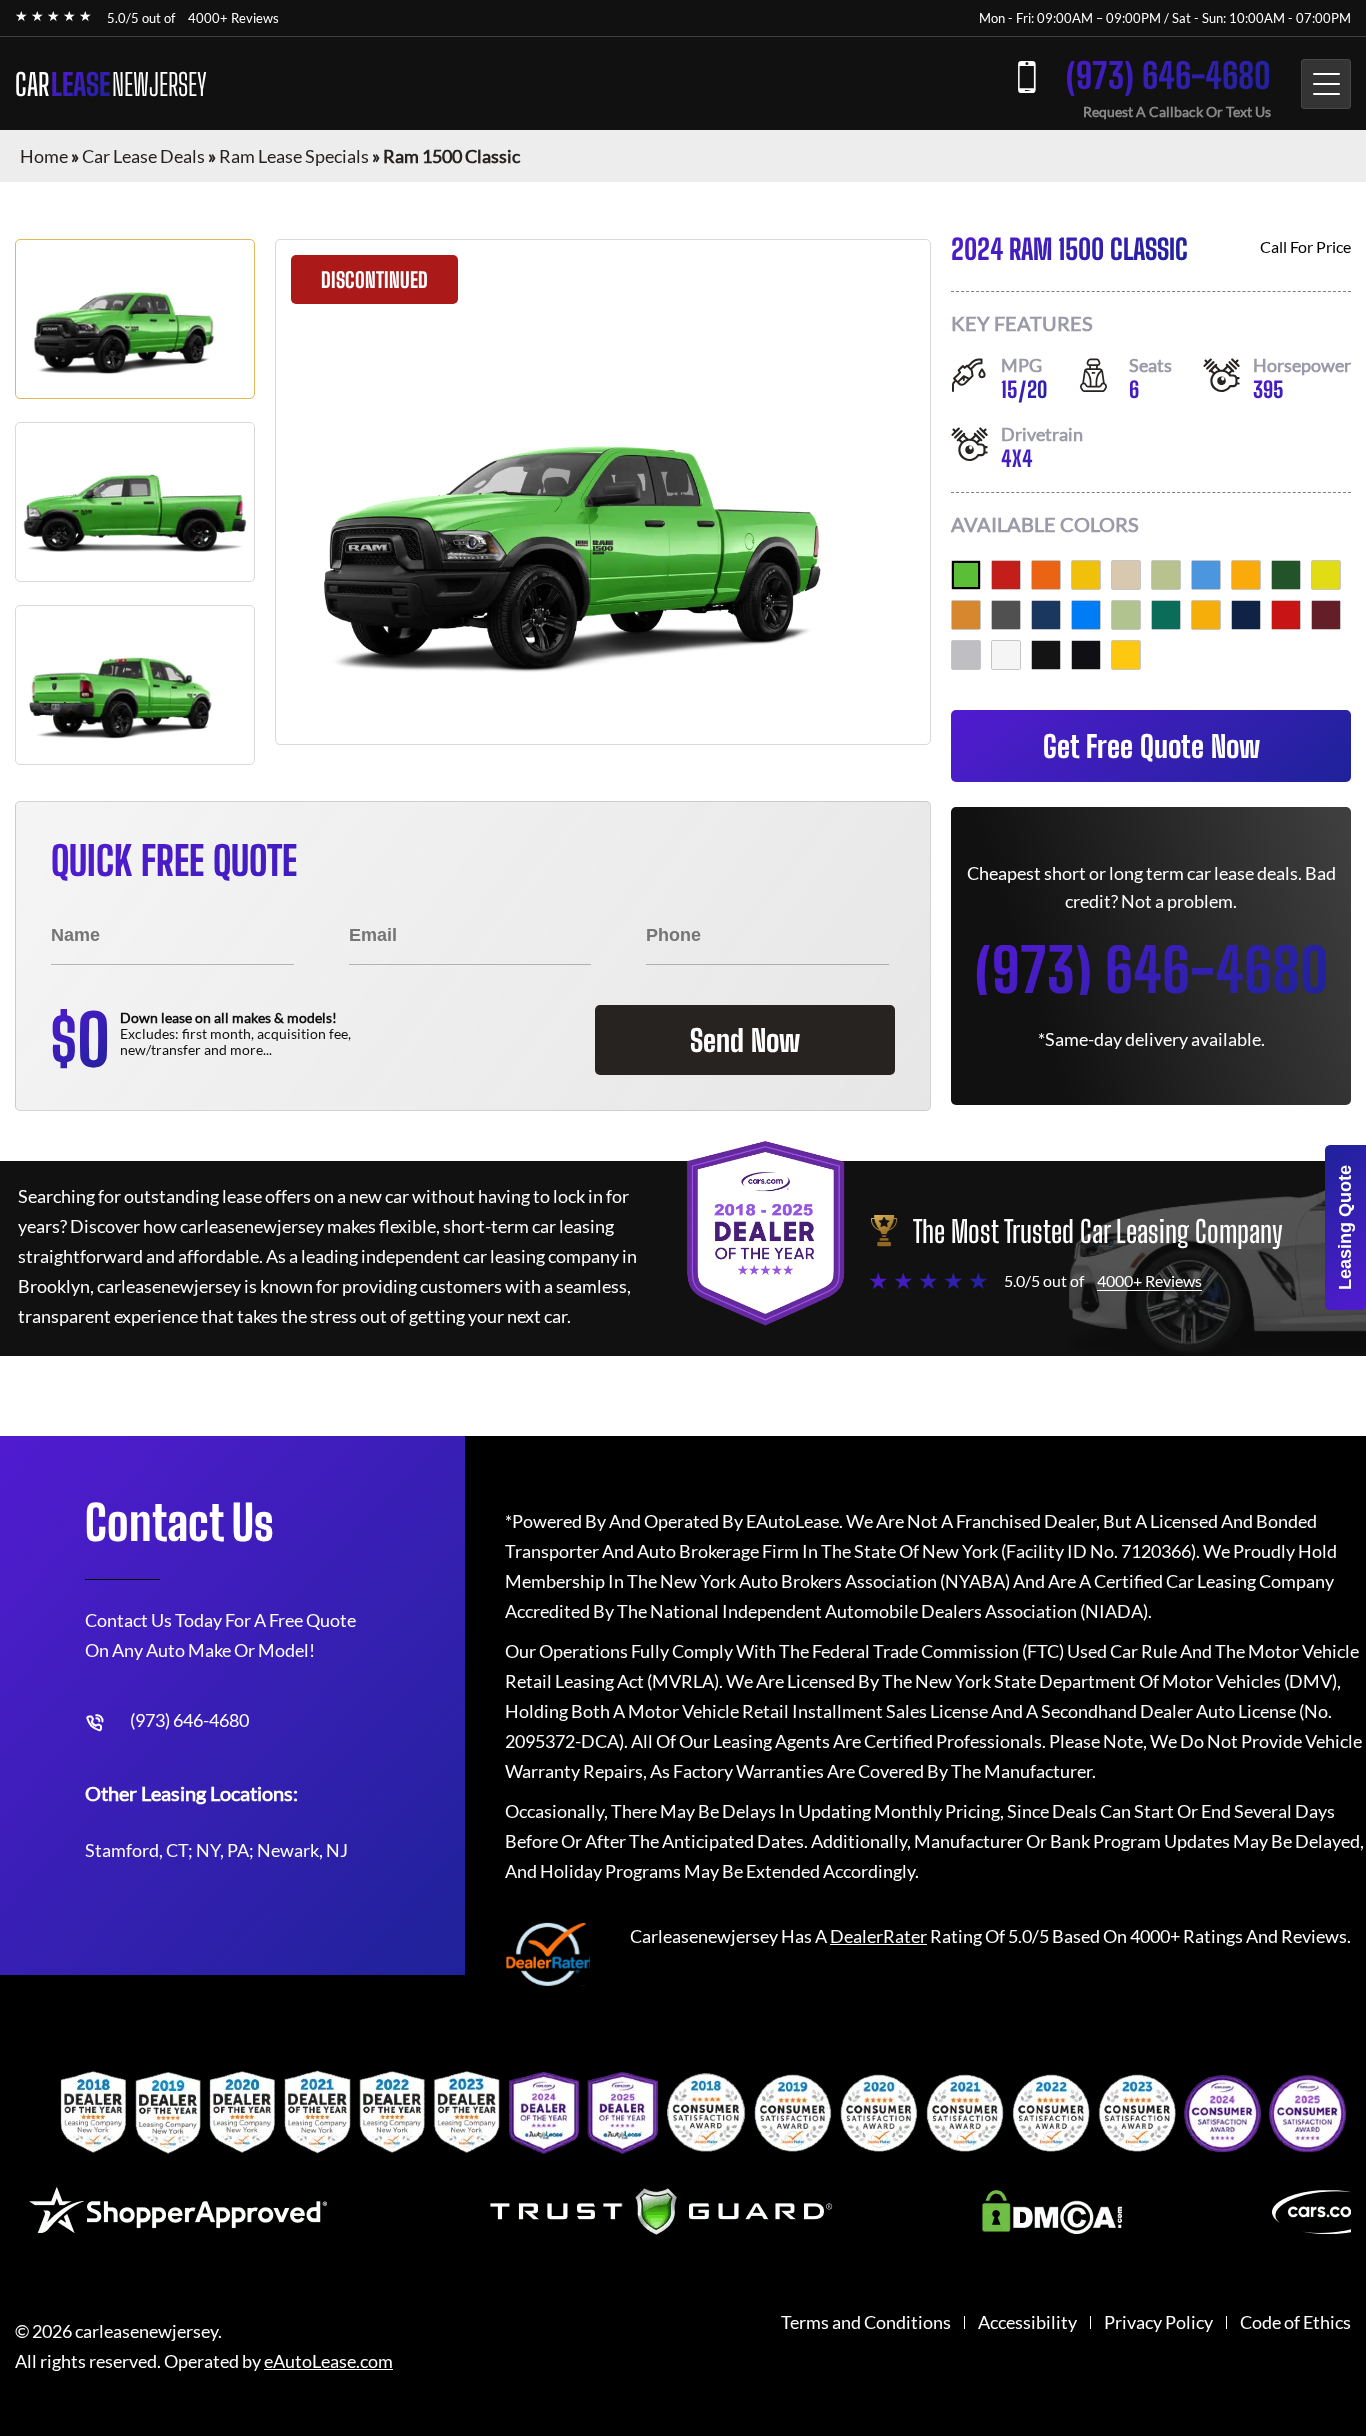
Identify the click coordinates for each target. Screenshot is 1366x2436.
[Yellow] (1086, 575)
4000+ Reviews (233, 18)
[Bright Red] (1006, 575)
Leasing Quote (1345, 1227)
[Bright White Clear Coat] (1006, 655)
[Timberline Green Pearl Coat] (1166, 615)
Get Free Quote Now (1151, 746)
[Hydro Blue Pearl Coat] (1086, 615)
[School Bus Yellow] (1206, 615)
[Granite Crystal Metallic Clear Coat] (1006, 615)
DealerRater (878, 1936)
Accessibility (1027, 2322)
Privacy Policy (1158, 2322)
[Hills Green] (966, 575)
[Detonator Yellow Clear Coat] (1126, 655)
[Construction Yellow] (1246, 575)
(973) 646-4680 (1168, 75)
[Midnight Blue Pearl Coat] (1046, 615)
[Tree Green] (1286, 575)
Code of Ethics (1295, 2322)
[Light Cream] (1126, 575)
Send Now (745, 1040)
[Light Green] (1126, 615)
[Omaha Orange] (1046, 575)
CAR (111, 84)
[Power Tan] (966, 615)
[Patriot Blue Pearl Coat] (1246, 615)
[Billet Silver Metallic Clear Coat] (966, 655)
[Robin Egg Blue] (1206, 575)
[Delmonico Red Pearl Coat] (1326, 615)
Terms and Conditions (866, 2322)
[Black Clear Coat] (1046, 655)
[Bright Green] (1166, 575)
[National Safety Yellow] (1326, 575)
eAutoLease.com (328, 2361)
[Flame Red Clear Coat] (1286, 615)
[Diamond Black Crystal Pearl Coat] (1086, 655)
